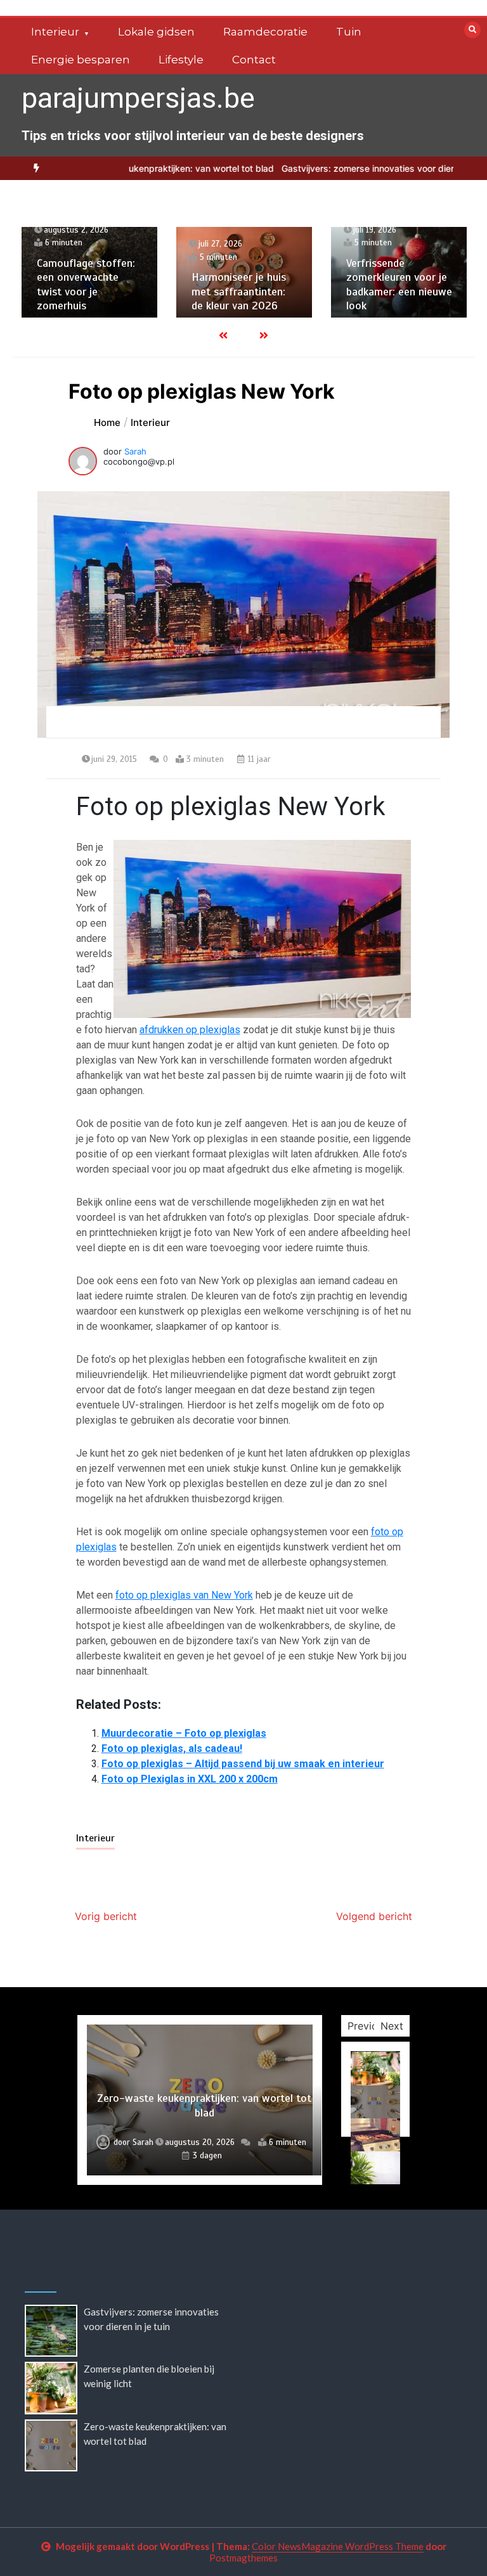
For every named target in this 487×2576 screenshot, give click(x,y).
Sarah (135, 451)
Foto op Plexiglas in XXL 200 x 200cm (190, 1779)
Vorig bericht (106, 1916)
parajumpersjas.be (138, 98)
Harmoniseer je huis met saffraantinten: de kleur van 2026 (239, 291)
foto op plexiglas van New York (184, 1595)
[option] (133, 168)
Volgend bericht (374, 1916)
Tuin (349, 32)
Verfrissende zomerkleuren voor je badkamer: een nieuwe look (399, 285)
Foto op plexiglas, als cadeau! (172, 1748)
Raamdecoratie (265, 32)
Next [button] (392, 2026)
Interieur (55, 32)
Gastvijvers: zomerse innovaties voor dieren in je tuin (353, 168)
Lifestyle (181, 60)
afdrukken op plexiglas (190, 1030)
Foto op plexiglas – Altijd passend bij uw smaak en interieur (243, 1764)
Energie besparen (81, 60)
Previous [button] (368, 2026)
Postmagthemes (243, 2558)
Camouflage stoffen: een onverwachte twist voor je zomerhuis (86, 285)
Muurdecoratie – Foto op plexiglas (184, 1733)
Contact (254, 60)
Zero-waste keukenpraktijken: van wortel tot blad (133, 168)
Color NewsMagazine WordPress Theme (338, 2546)
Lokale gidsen (156, 32)
